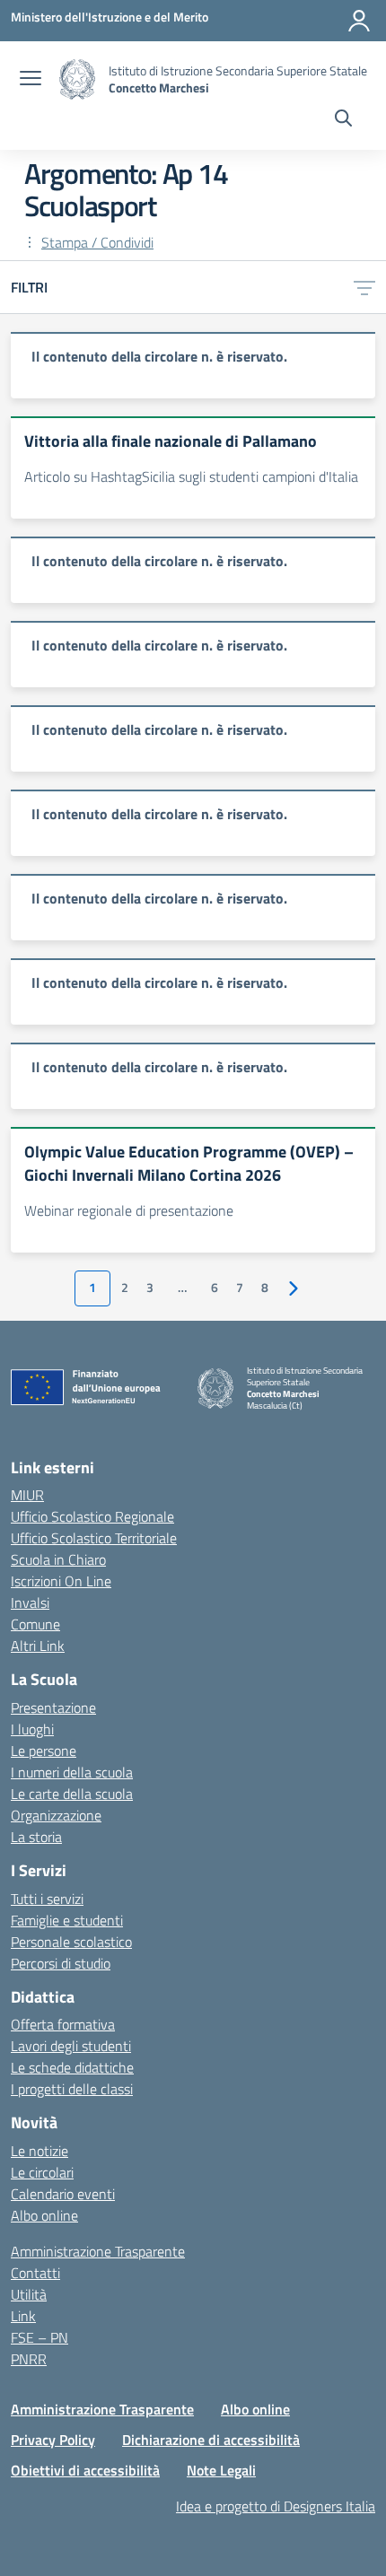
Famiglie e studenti (67, 1920)
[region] (193, 365)
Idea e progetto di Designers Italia (276, 2506)
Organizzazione (56, 1815)
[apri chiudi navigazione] (31, 80)
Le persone (44, 1751)
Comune (35, 1624)
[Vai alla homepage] (77, 79)
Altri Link (38, 1646)
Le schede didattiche (72, 2067)
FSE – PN (39, 2337)
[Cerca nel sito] (343, 120)
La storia (36, 1837)
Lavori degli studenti (71, 2046)
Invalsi (30, 1602)
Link (23, 2316)
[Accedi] (359, 21)
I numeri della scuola (72, 1772)
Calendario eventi (63, 2194)
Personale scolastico (71, 1942)
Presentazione (53, 1707)
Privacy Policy (53, 2440)
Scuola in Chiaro (58, 1559)
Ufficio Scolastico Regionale (92, 1516)
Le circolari (42, 2172)
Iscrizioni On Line (61, 1581)
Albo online (44, 2215)
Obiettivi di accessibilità (85, 2470)
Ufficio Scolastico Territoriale (94, 1538)
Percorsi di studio (61, 1963)
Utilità (29, 2294)
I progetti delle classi (72, 2089)
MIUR (27, 1495)
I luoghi (32, 1729)
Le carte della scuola (72, 1794)
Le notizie (39, 2151)
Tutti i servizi (47, 1899)
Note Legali (221, 2470)
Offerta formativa (63, 2024)
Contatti (35, 2273)
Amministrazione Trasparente (98, 2251)
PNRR (29, 2359)
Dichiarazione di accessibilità (211, 2440)
